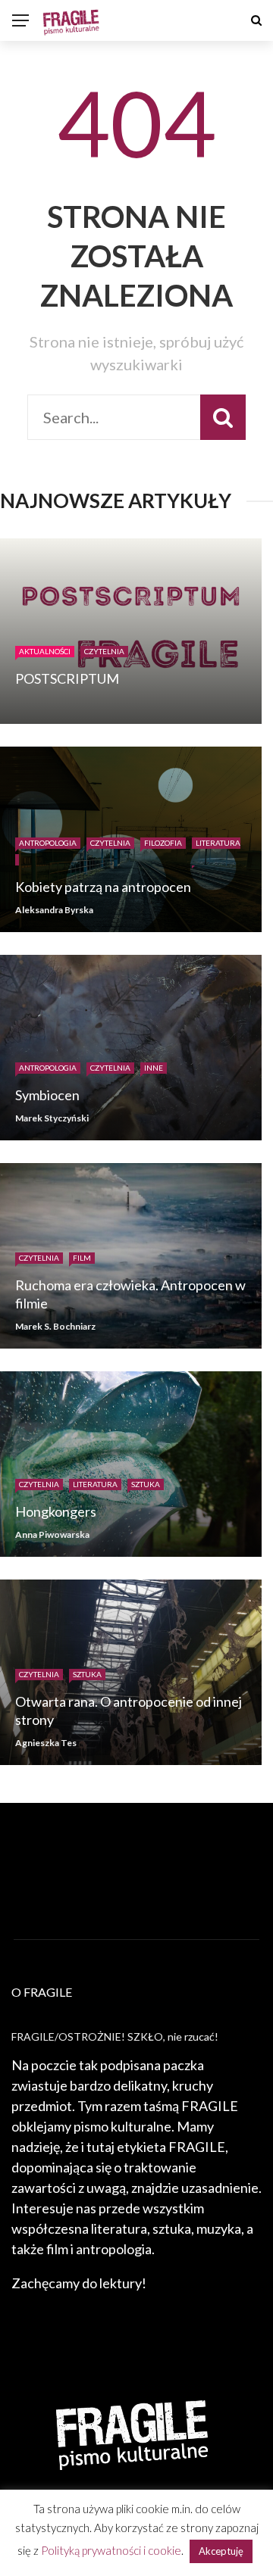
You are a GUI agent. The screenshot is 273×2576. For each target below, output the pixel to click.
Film (82, 1258)
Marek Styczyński (52, 1118)
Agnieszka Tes (46, 1743)
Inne (154, 1068)
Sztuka (146, 1484)
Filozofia (163, 843)
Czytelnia (104, 651)
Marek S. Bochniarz (55, 1326)
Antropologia (48, 843)
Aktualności (45, 651)
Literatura (95, 1484)
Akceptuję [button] (221, 2551)
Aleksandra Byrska (54, 910)
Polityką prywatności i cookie (111, 2550)
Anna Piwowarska (52, 1534)
